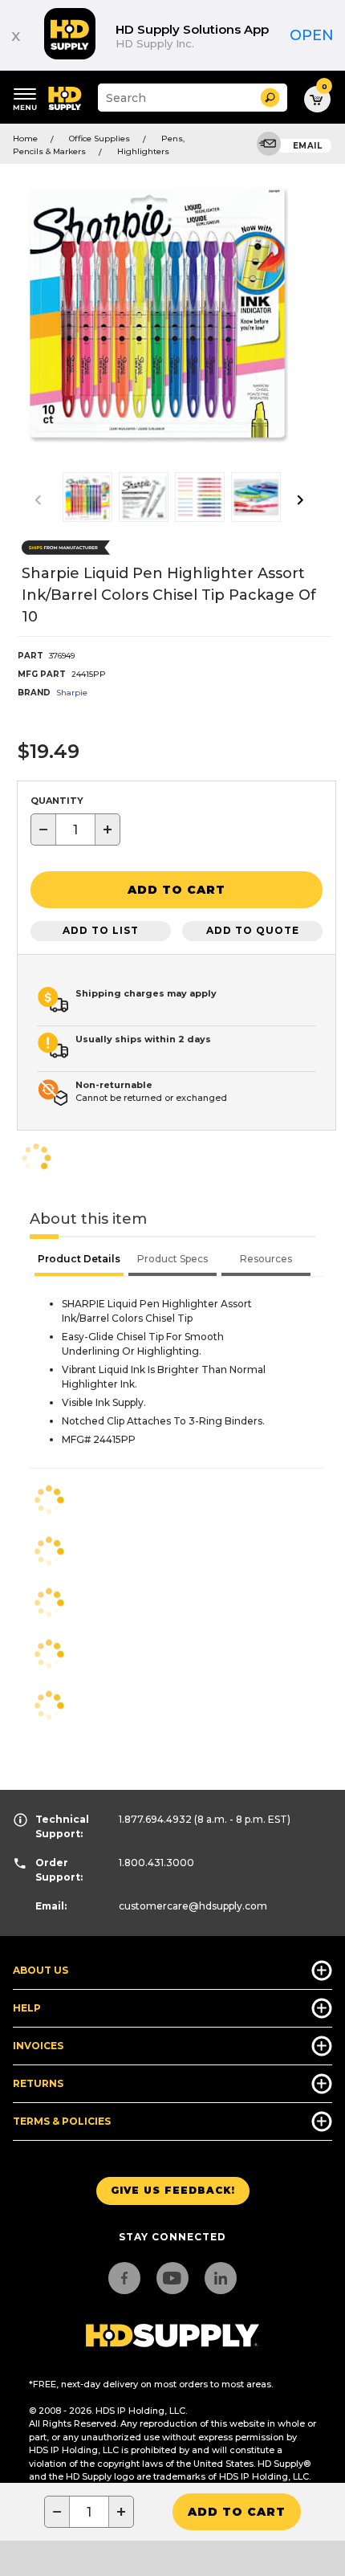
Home (25, 139)
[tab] (79, 1261)
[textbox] (75, 829)
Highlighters (143, 151)
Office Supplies (99, 139)
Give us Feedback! (173, 2190)
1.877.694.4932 (155, 1819)
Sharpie (72, 693)
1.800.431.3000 (156, 1863)
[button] (270, 98)
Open (312, 35)
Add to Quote (253, 930)
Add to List (101, 930)
